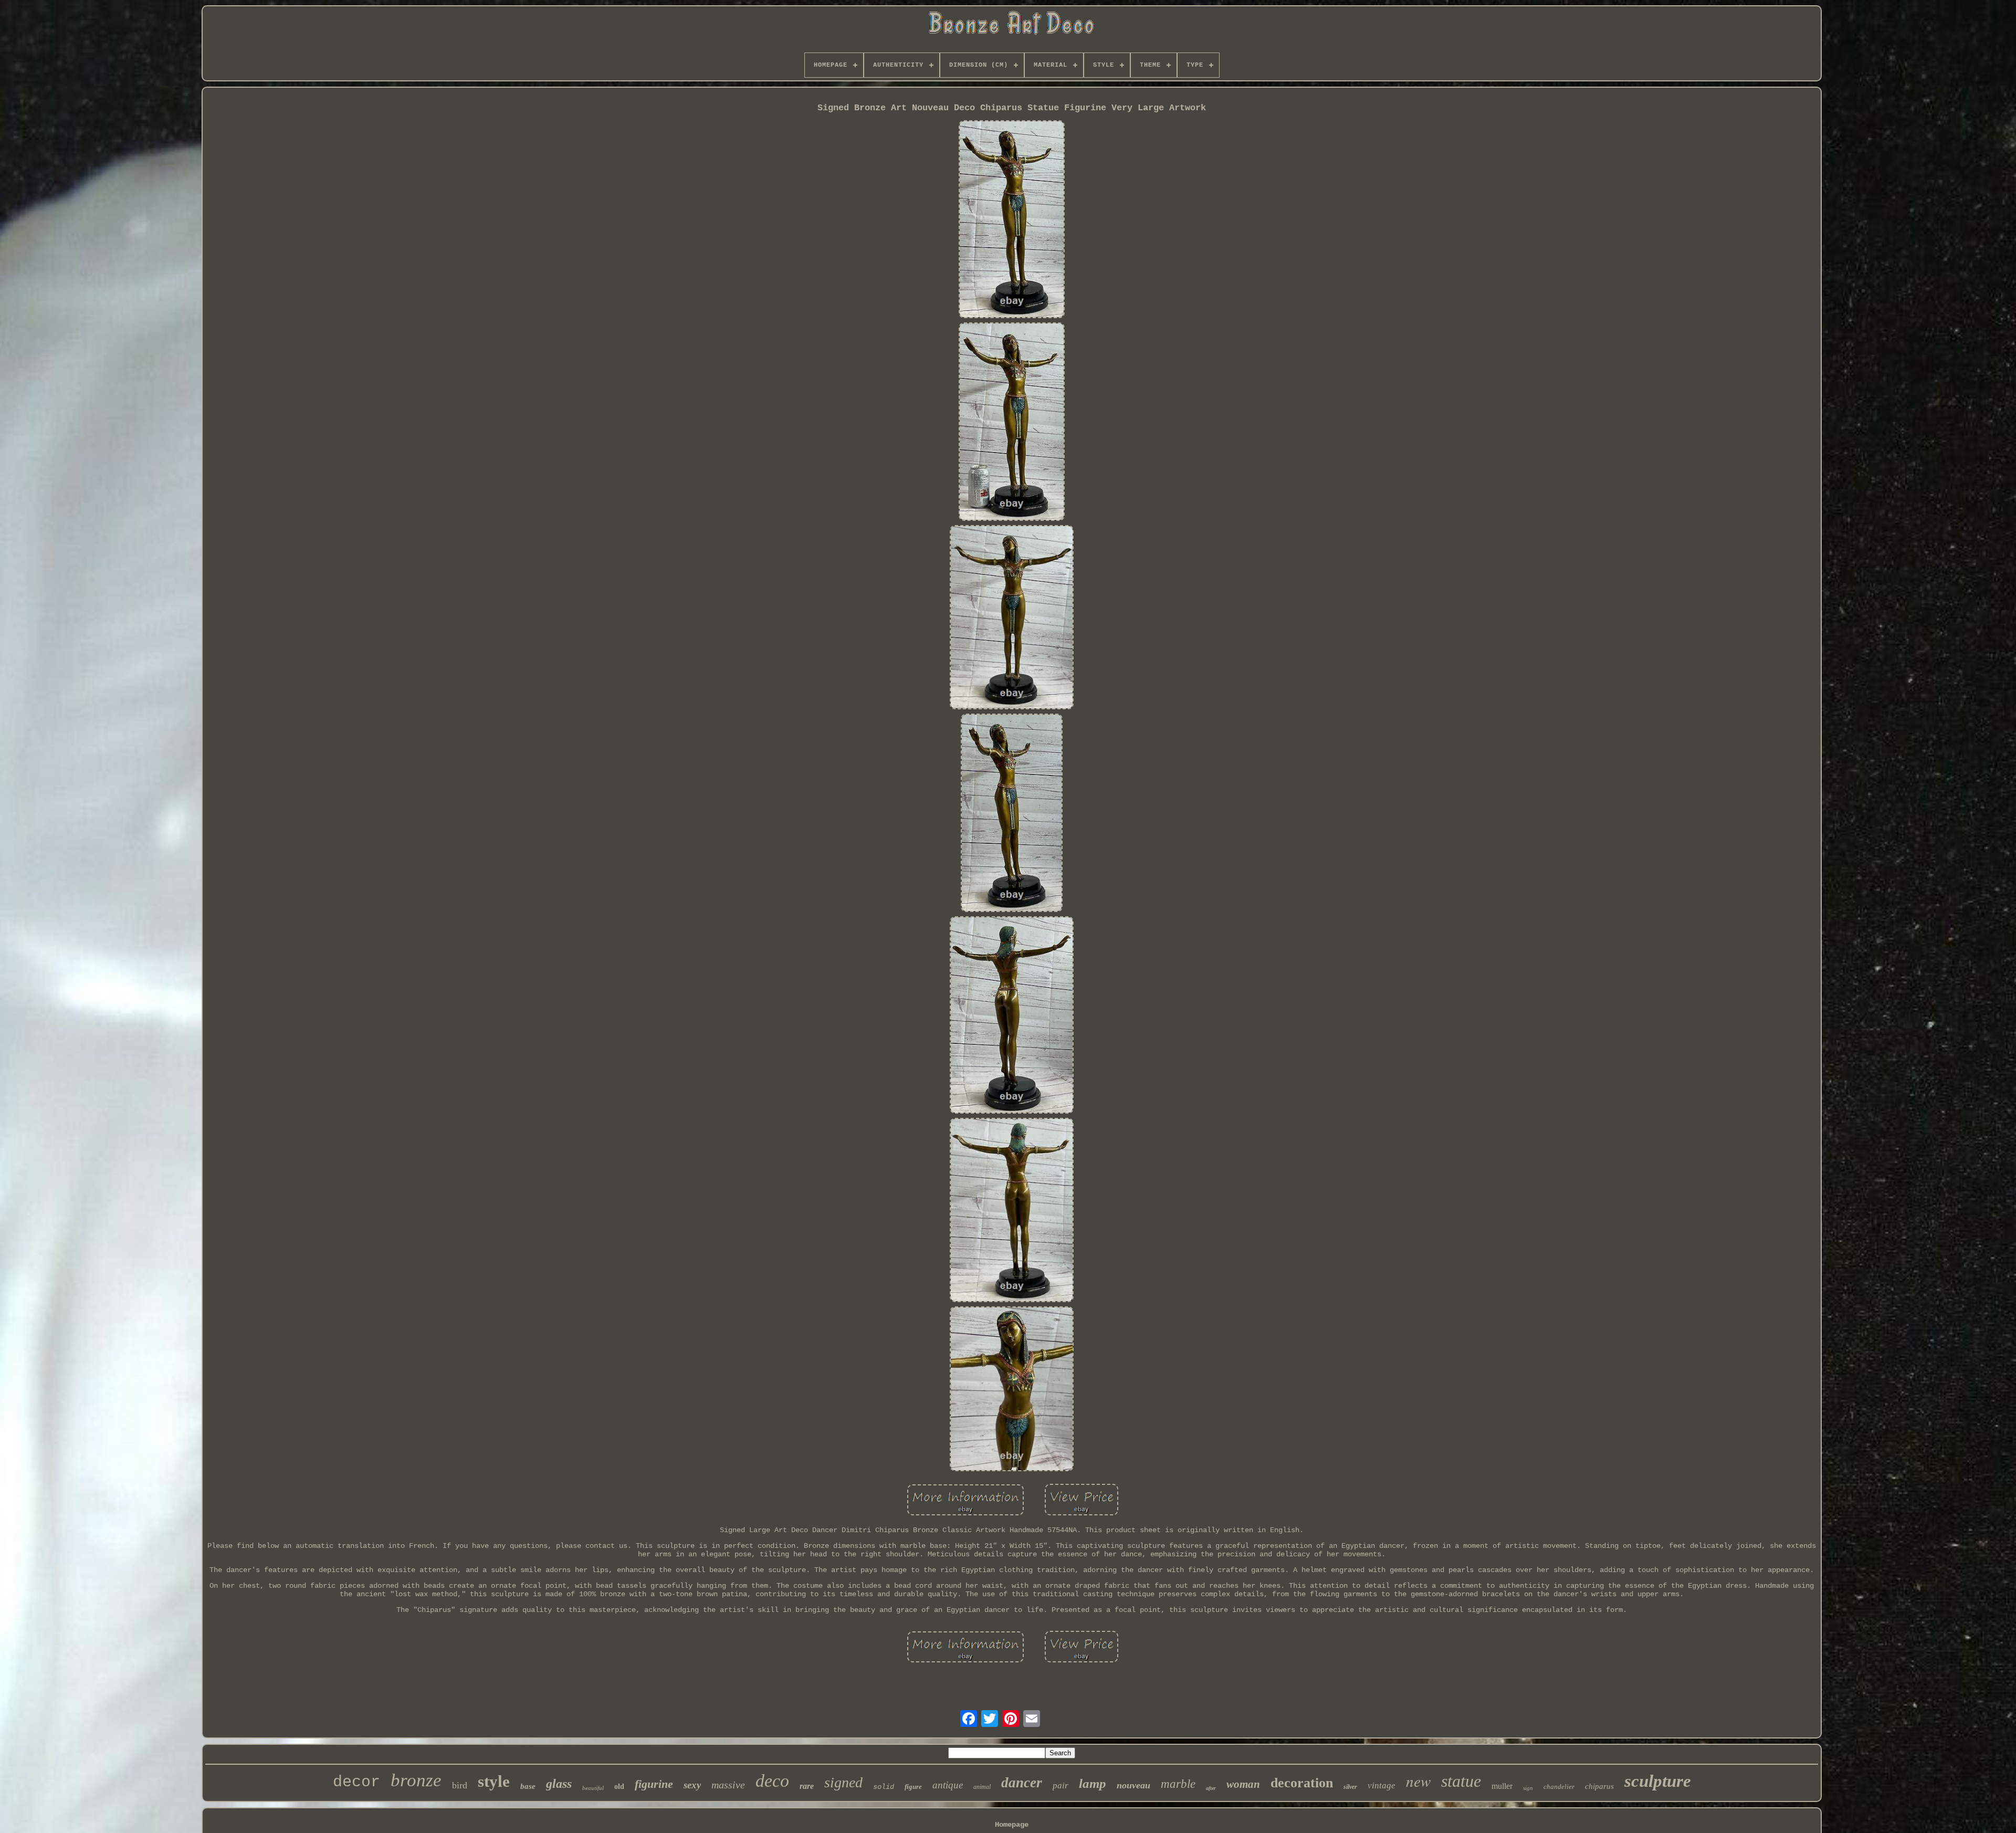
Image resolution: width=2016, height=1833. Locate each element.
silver (1350, 1787)
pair (1060, 1785)
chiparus (1599, 1786)
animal (982, 1787)
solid (884, 1787)
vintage (1382, 1785)
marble (1178, 1784)
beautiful (593, 1788)
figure (913, 1787)
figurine (654, 1784)
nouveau (1133, 1785)
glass (559, 1784)
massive (728, 1785)
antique (948, 1785)
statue (1461, 1781)
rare (807, 1786)
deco (772, 1781)
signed (843, 1782)
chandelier (1559, 1787)
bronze (416, 1780)
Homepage (1012, 1825)
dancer (1022, 1783)
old (619, 1787)
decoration (1302, 1783)
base (528, 1786)
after (1211, 1788)
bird (460, 1785)
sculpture (1658, 1781)
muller (1502, 1786)
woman (1243, 1784)
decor (356, 1782)
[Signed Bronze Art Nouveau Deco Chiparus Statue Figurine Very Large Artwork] (1012, 221)
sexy (692, 1785)
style (494, 1781)
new (1418, 1781)
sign (1528, 1788)
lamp (1093, 1783)
